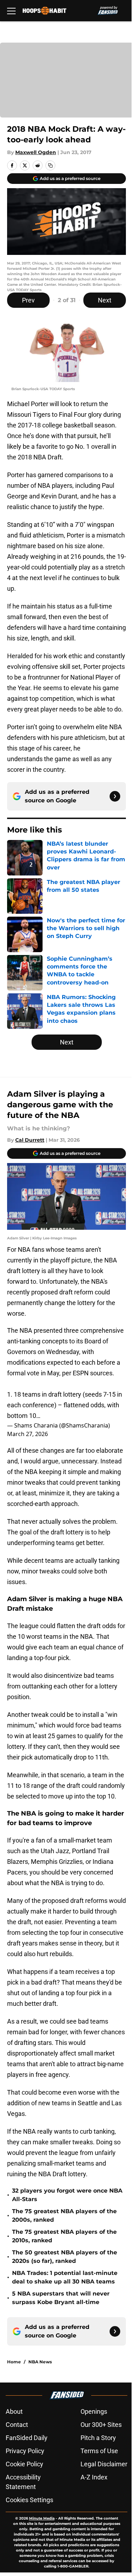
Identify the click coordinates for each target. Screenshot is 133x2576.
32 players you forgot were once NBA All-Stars (67, 2195)
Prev (28, 300)
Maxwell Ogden (36, 152)
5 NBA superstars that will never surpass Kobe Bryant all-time (61, 2298)
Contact (17, 2425)
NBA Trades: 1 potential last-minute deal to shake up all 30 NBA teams (65, 2277)
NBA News (40, 2362)
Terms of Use (99, 2451)
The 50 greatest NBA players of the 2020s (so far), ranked (65, 2257)
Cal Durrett (30, 1140)
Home (14, 2362)
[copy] (50, 165)
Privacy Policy (25, 2451)
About (14, 2411)
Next (105, 300)
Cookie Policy (24, 2464)
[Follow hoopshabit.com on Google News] (115, 796)
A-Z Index (94, 2477)
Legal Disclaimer (104, 2464)
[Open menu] (11, 11)
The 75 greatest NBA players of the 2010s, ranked (64, 2236)
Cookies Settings (29, 2500)
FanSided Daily (27, 2438)
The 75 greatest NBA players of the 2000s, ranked (64, 2215)
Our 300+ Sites (101, 2425)
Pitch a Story (98, 2438)
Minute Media (42, 2518)
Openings (94, 2411)
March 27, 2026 (27, 1434)
